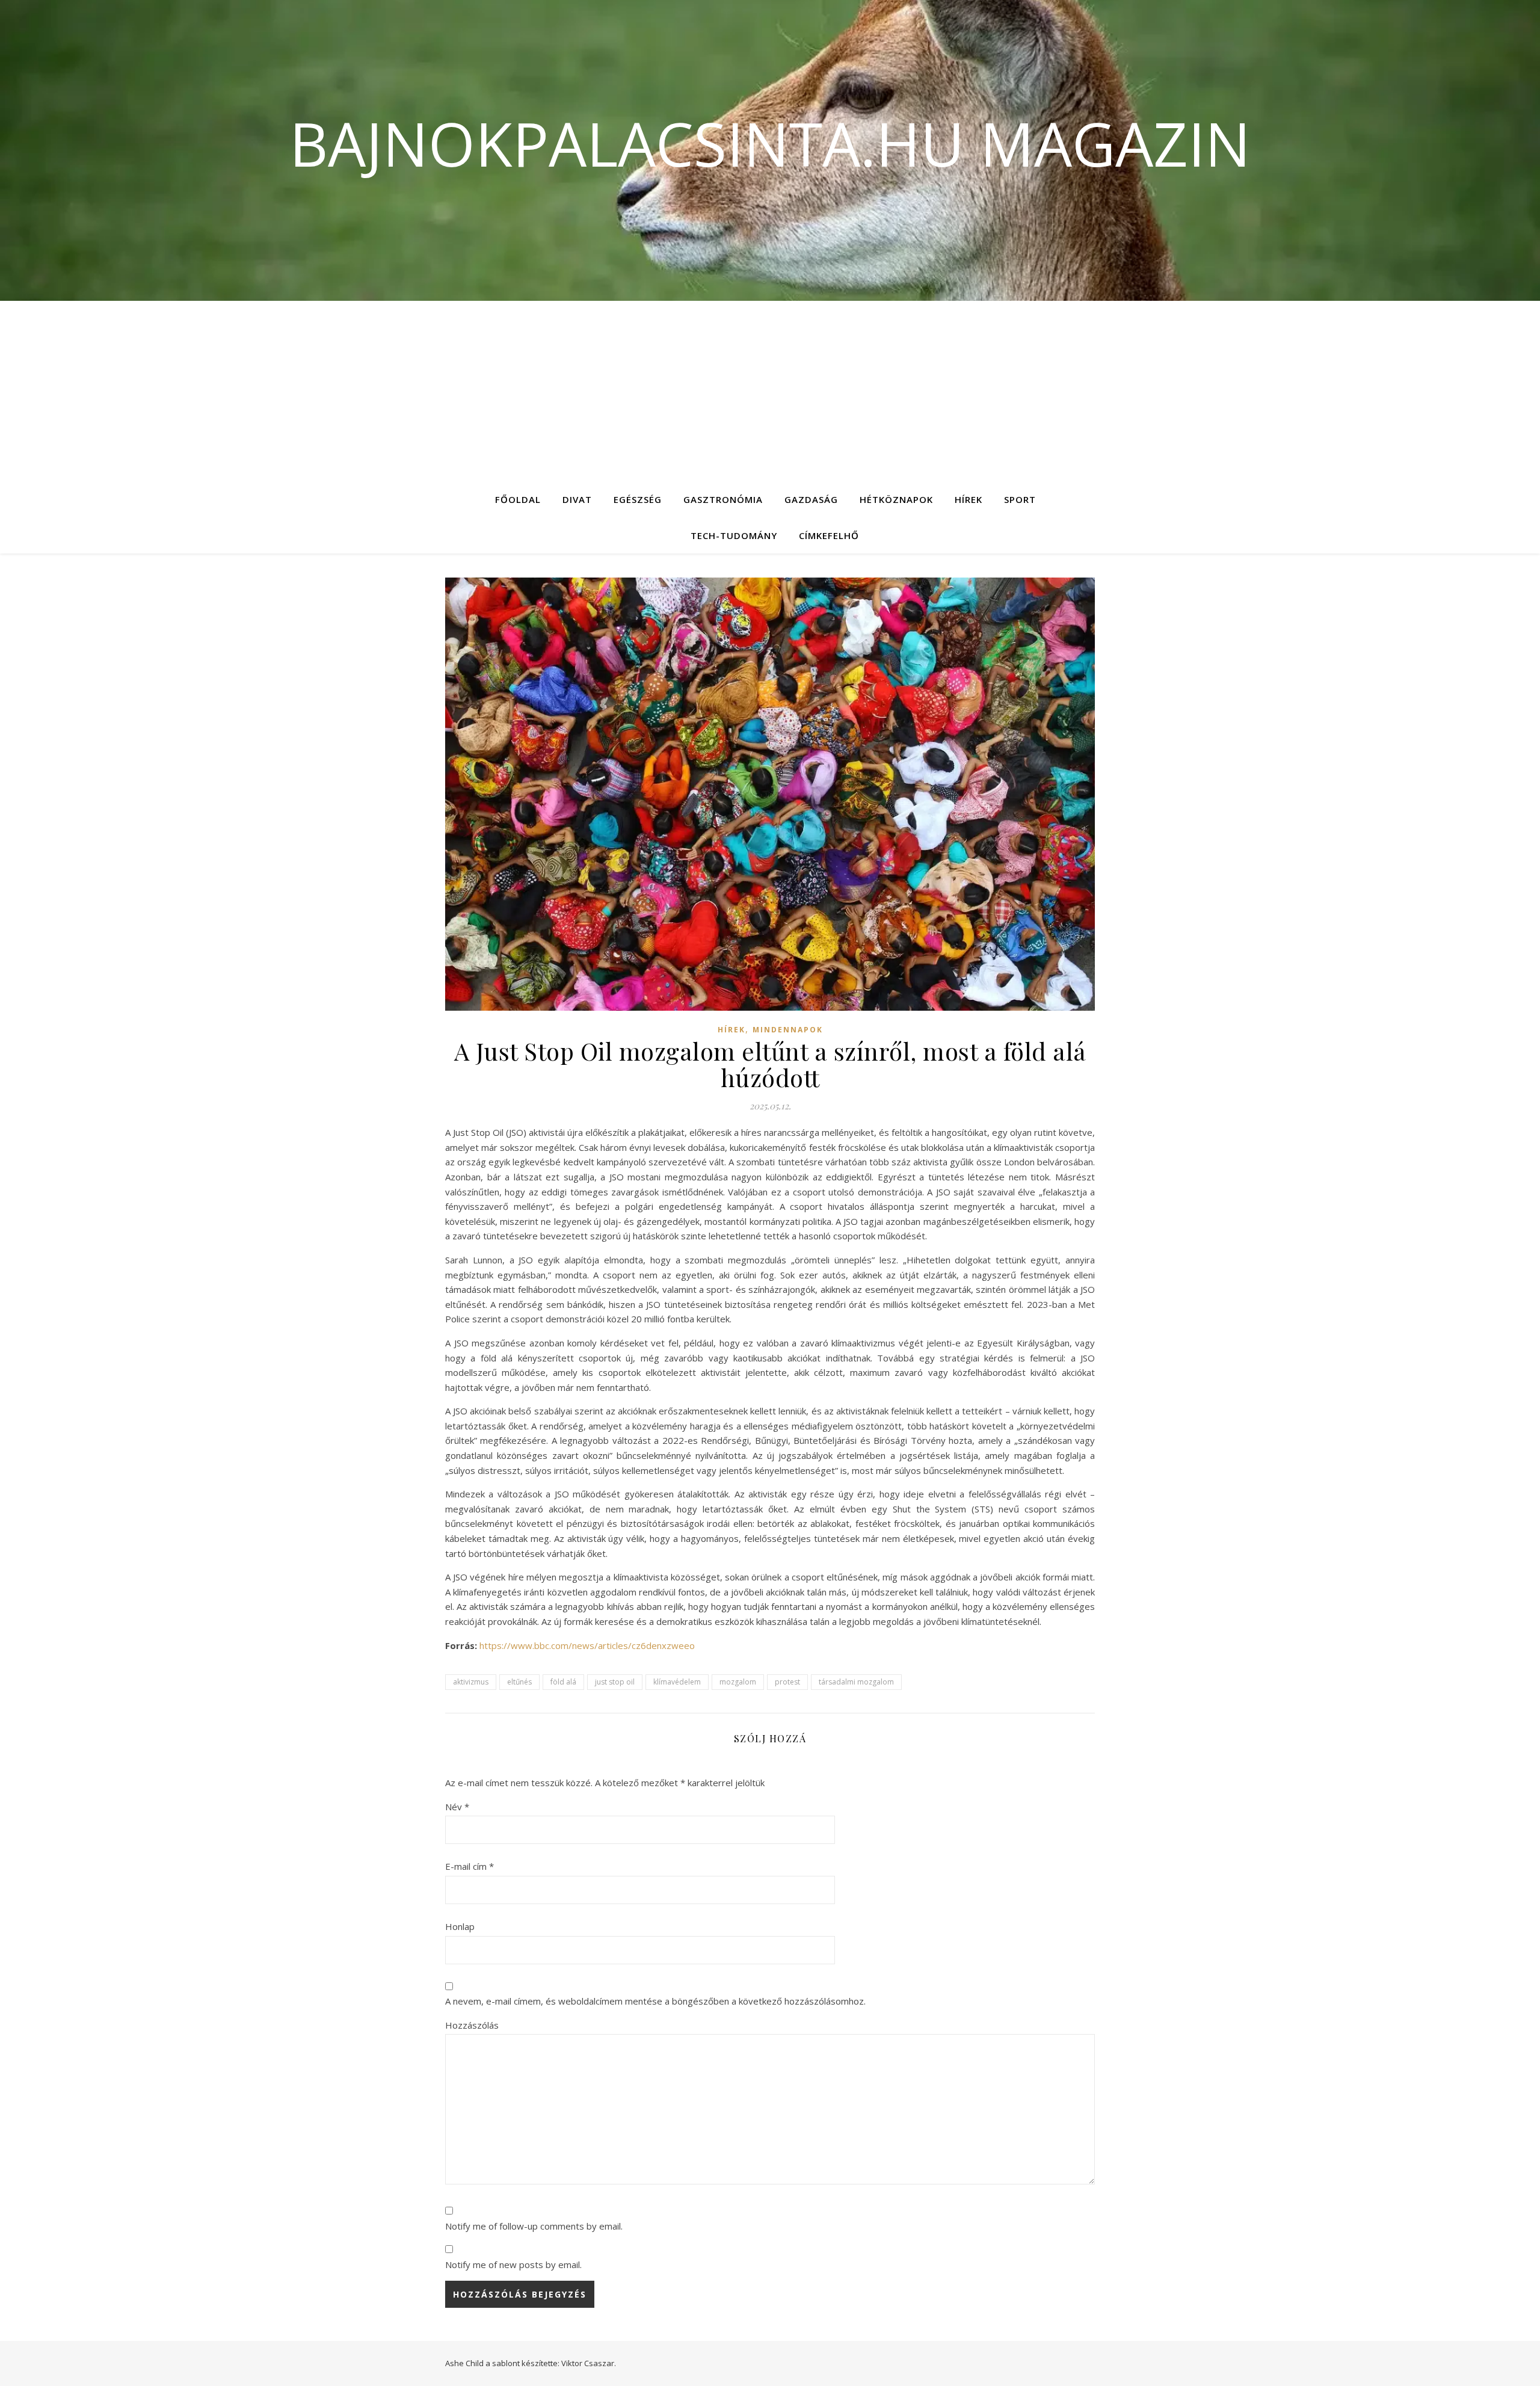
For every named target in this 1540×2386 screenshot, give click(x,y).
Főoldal (518, 499)
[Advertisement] (770, 391)
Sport (1020, 499)
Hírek (969, 499)
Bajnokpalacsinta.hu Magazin (770, 143)
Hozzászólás (472, 2025)
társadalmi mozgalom (856, 1682)
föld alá (563, 1682)
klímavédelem (677, 1682)
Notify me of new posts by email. (513, 2264)
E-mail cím (470, 1866)
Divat (577, 499)
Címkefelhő (829, 535)
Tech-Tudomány (734, 535)
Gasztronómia (723, 499)
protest (787, 1682)
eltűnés (519, 1682)
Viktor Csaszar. (589, 2363)
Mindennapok (788, 1030)
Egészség (638, 499)
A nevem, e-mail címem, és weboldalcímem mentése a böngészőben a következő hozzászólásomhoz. (655, 2001)
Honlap (460, 1926)
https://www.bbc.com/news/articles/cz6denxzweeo (587, 1645)
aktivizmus (471, 1682)
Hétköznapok (896, 499)
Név (457, 1807)
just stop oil (615, 1682)
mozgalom (738, 1682)
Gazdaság (811, 499)
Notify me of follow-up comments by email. (534, 2226)
